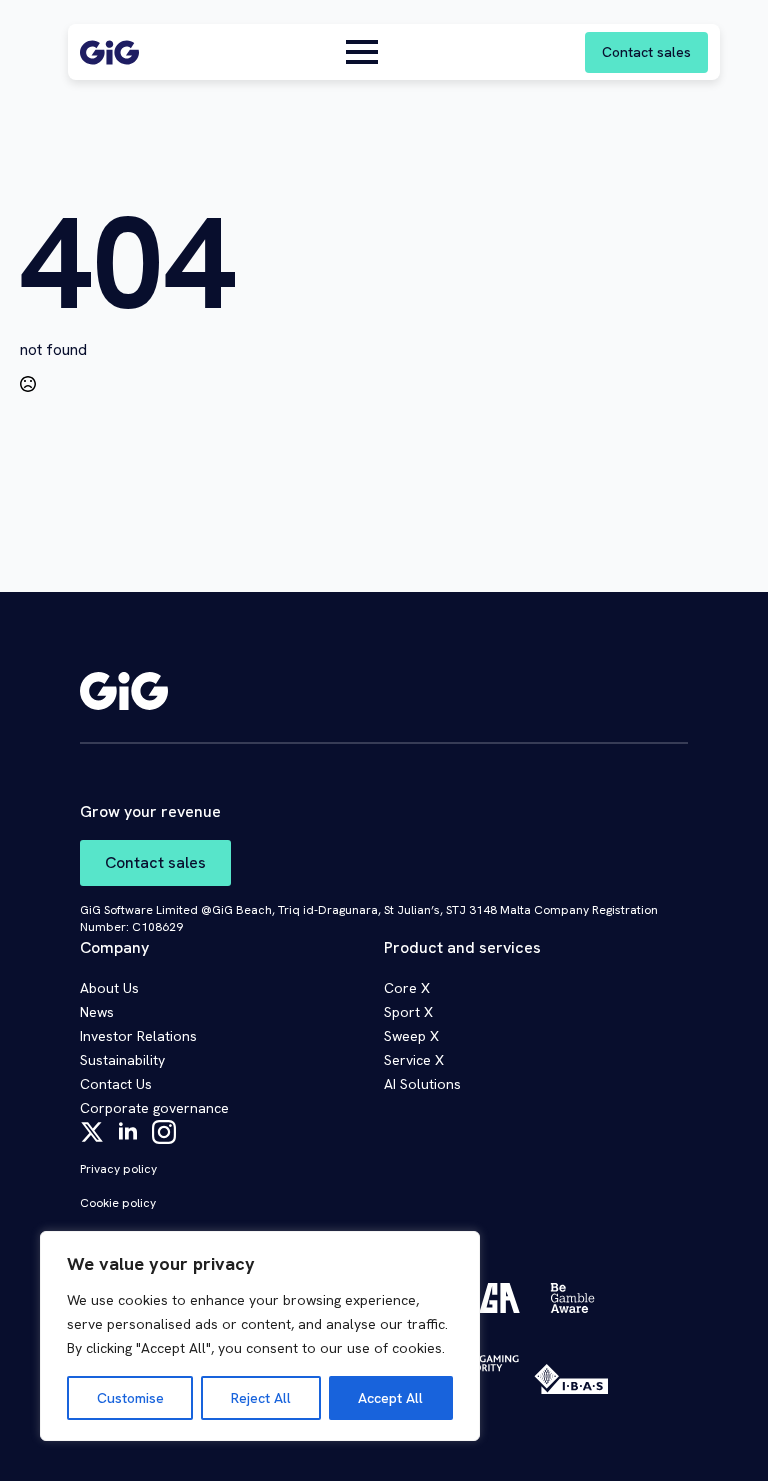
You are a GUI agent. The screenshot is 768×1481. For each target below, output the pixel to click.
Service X (414, 1060)
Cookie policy (118, 1203)
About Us (109, 988)
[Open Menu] (362, 52)
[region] (260, 1336)
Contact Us (116, 1084)
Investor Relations (138, 1036)
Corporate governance (154, 1108)
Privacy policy (118, 1169)
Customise (130, 1398)
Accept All (390, 1398)
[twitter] (92, 1132)
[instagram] (164, 1132)
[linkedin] (128, 1132)
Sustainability (122, 1060)
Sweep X (411, 1036)
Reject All (261, 1398)
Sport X (408, 1012)
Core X (407, 988)
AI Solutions (422, 1084)
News (97, 1012)
